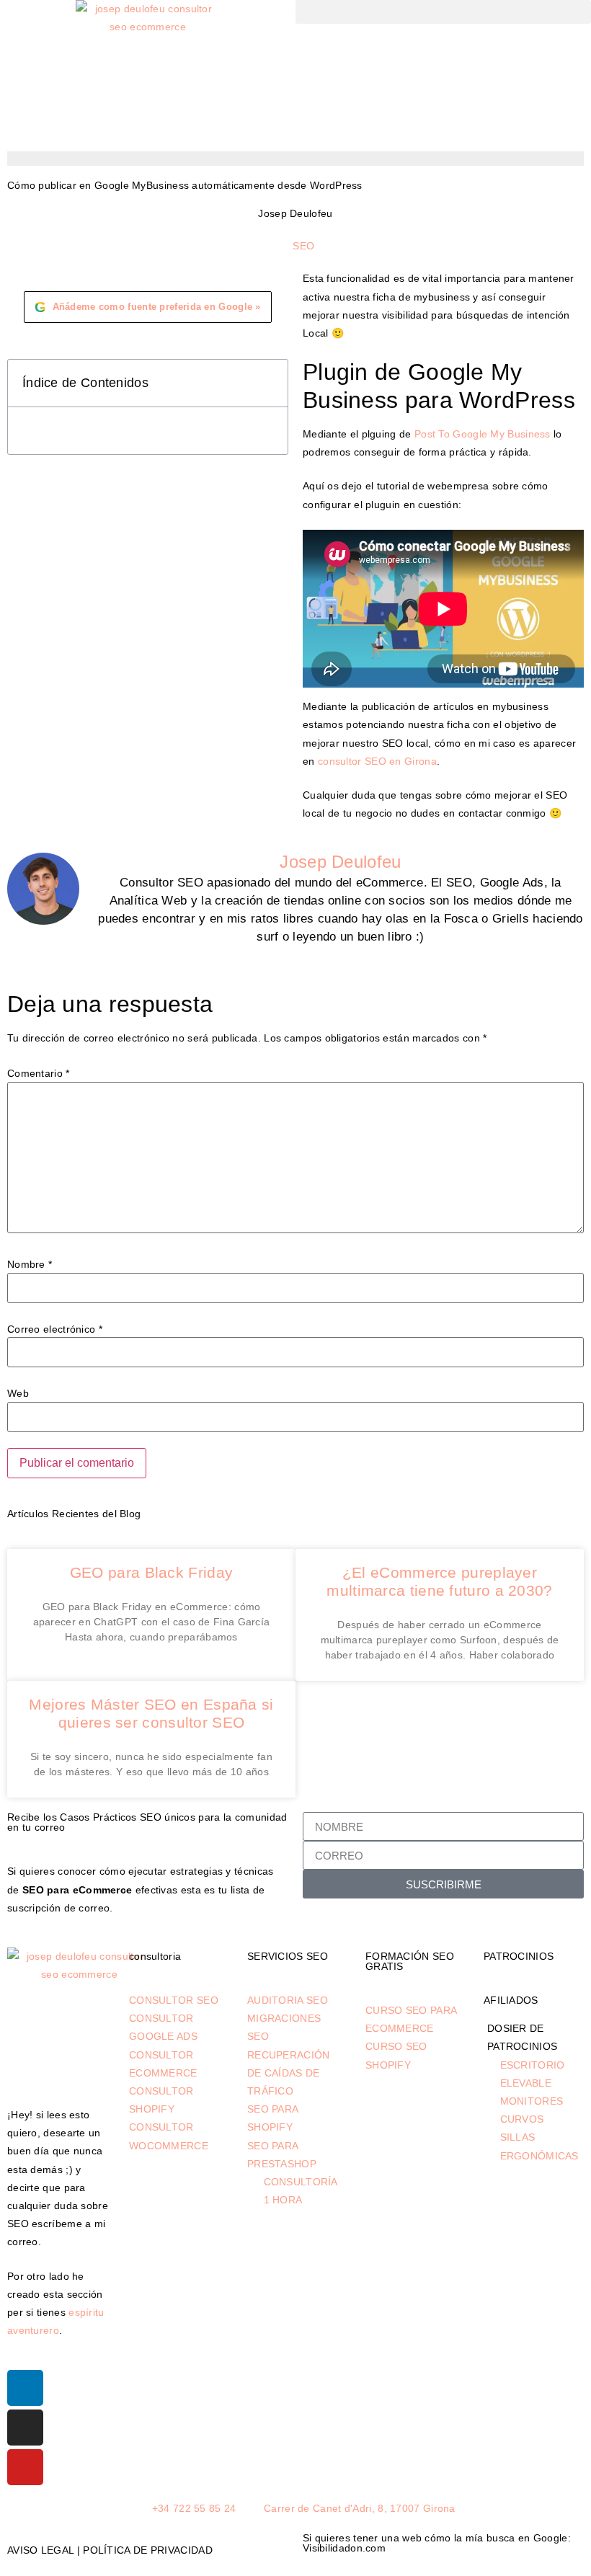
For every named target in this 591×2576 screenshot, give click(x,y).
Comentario (39, 1073)
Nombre (30, 1264)
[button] (443, 12)
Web (18, 1393)
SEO (303, 246)
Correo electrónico (55, 1329)
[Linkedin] (25, 2388)
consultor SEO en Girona (377, 761)
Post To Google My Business (483, 434)
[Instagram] (25, 2428)
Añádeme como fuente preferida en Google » (148, 307)
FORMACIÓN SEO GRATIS (410, 1961)
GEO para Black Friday (151, 1572)
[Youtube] (25, 2467)
